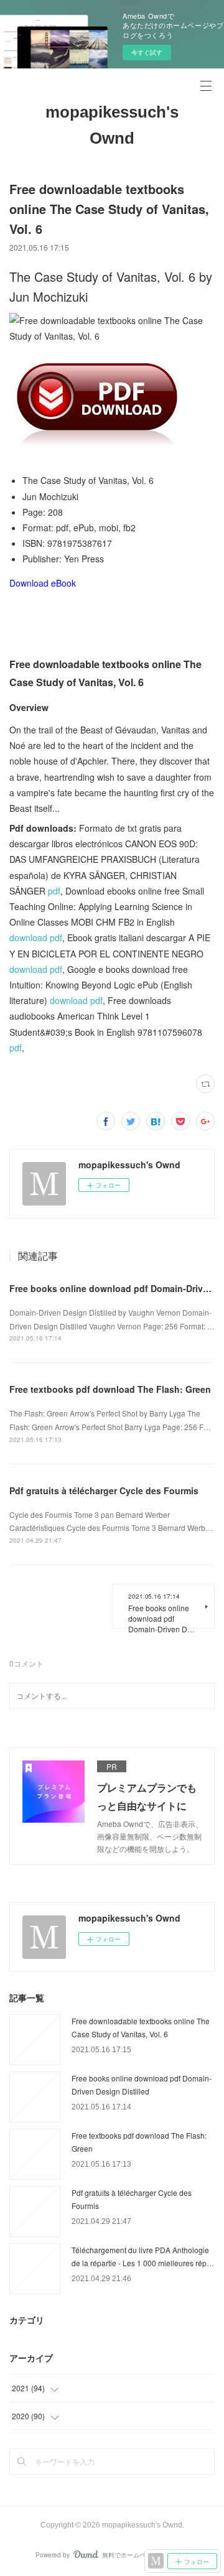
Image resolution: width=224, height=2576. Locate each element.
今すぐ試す (147, 52)
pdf (54, 891)
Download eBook (43, 583)
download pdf (36, 937)
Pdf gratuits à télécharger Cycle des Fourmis (104, 1490)
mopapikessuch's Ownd (112, 125)
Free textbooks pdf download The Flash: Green (110, 1389)
